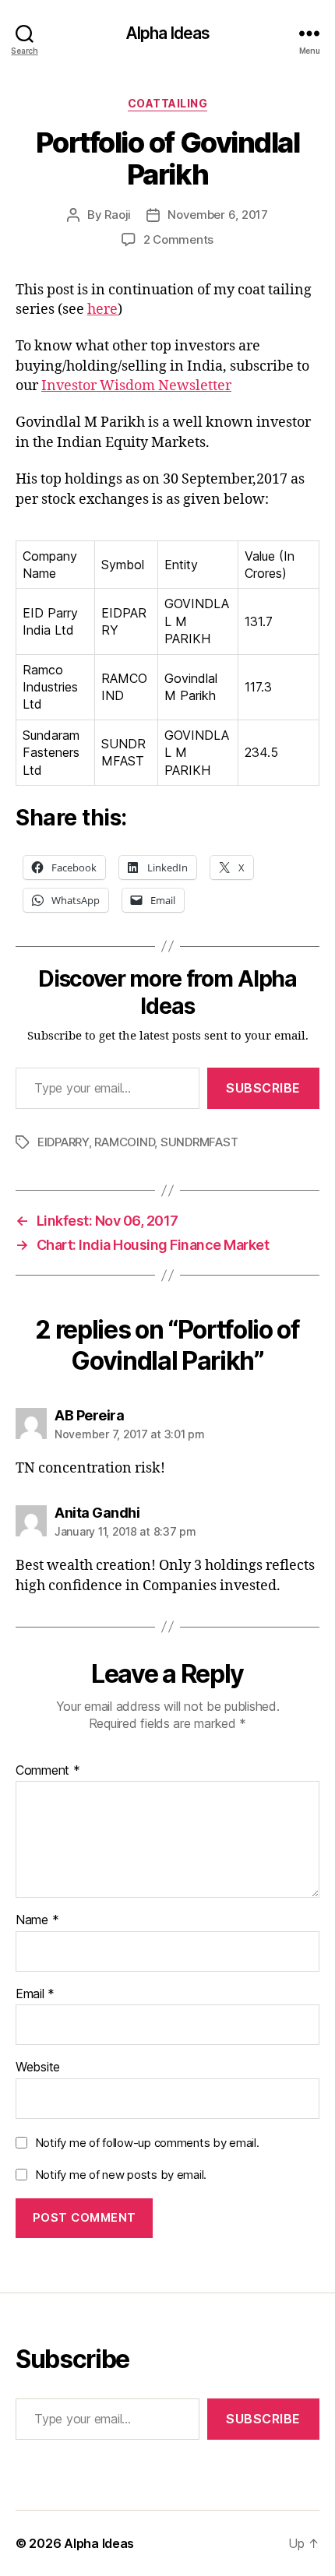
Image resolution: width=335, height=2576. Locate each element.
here (102, 310)
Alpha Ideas (167, 33)
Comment (48, 1771)
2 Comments (178, 239)
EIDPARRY (63, 1142)
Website (38, 2067)
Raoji (118, 215)
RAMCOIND (124, 1142)
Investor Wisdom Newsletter (136, 386)
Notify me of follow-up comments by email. (147, 2143)
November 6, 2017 (218, 215)
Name (37, 1920)
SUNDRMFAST (199, 1142)
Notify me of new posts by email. (121, 2175)
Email (35, 1994)
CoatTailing (168, 103)
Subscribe (263, 1088)
